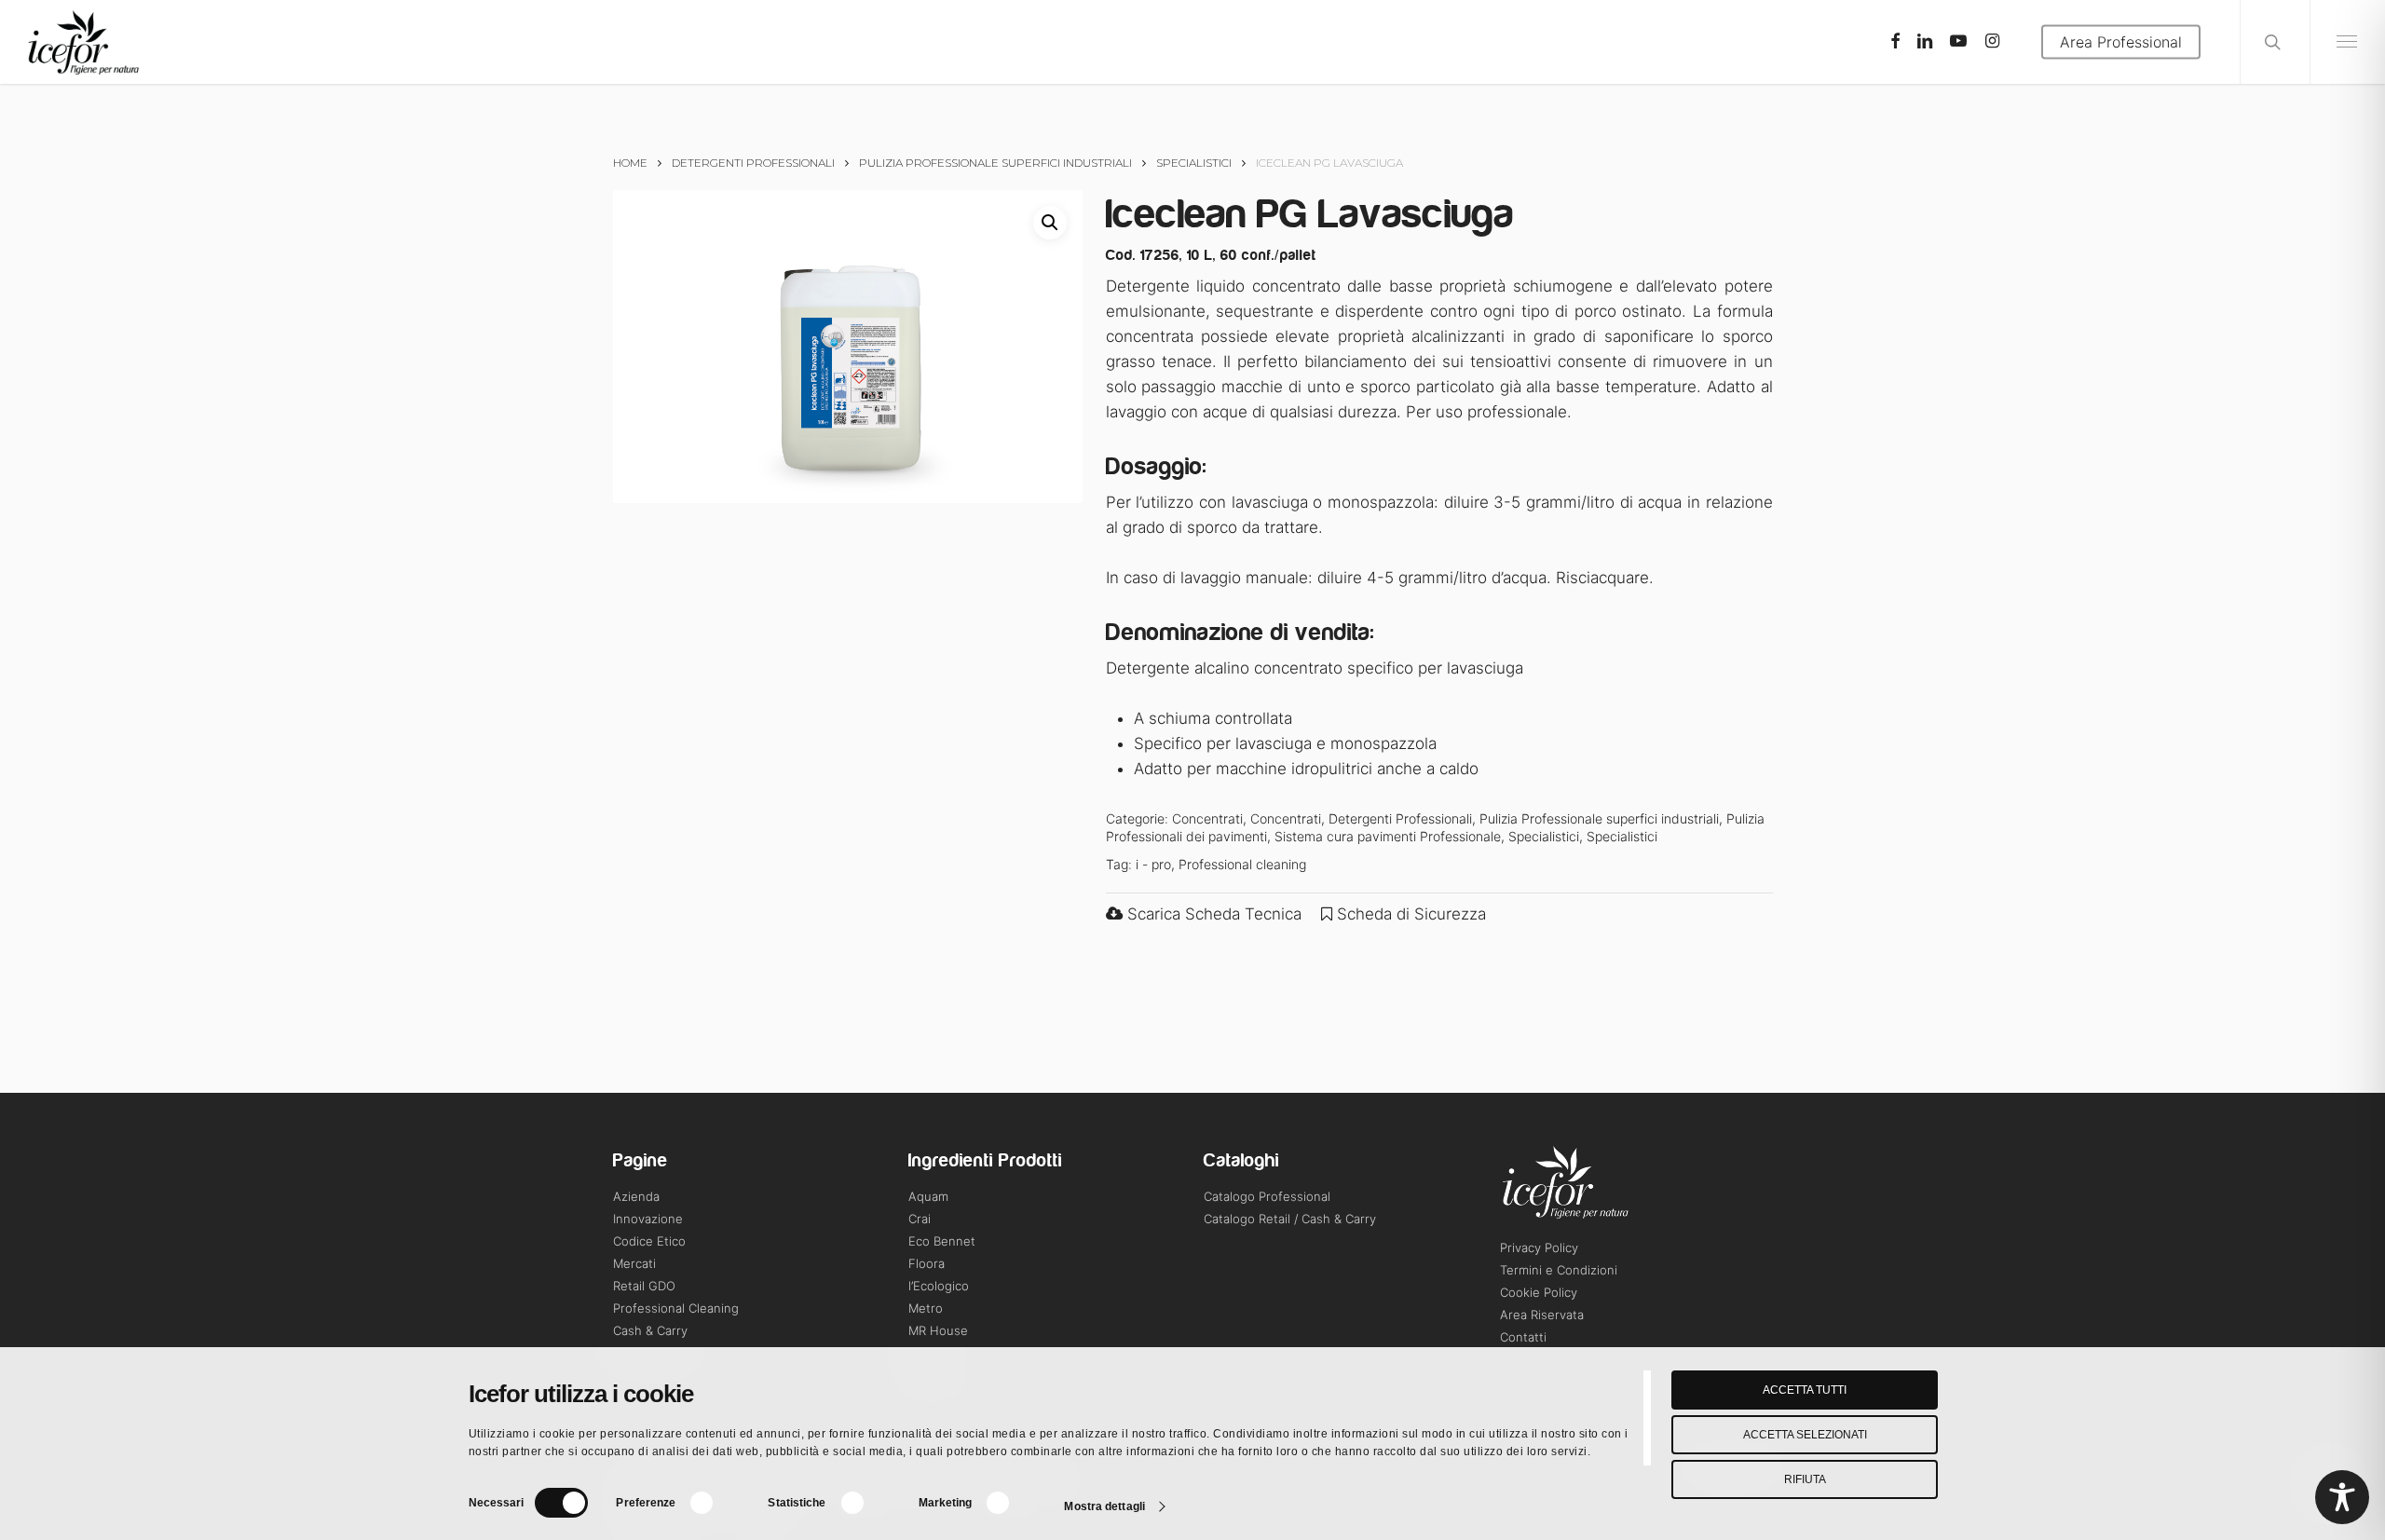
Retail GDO (644, 1286)
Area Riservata (1542, 1315)
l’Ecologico (939, 1286)
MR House (938, 1330)
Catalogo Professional (1267, 1196)
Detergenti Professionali (753, 163)
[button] (1050, 223)
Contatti (1523, 1337)
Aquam (928, 1196)
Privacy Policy (1539, 1247)
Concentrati (1207, 818)
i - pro (1153, 864)
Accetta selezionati (1805, 1435)
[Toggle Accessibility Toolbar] (2342, 1497)
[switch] (713, 1503)
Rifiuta (1805, 1479)
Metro (926, 1308)
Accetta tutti (1805, 1390)
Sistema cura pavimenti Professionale (1388, 836)
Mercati (634, 1263)
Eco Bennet (942, 1241)
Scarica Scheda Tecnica (1212, 914)
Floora (927, 1263)
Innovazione (648, 1219)
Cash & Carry (650, 1330)
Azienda (636, 1196)
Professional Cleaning (676, 1308)
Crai (920, 1219)
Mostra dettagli (1104, 1506)
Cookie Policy (1539, 1292)
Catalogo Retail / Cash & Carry (1290, 1219)
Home (630, 163)
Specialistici (1194, 163)
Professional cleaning (1242, 864)
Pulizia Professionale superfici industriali (995, 163)
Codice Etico (649, 1241)
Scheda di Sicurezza (1409, 914)
